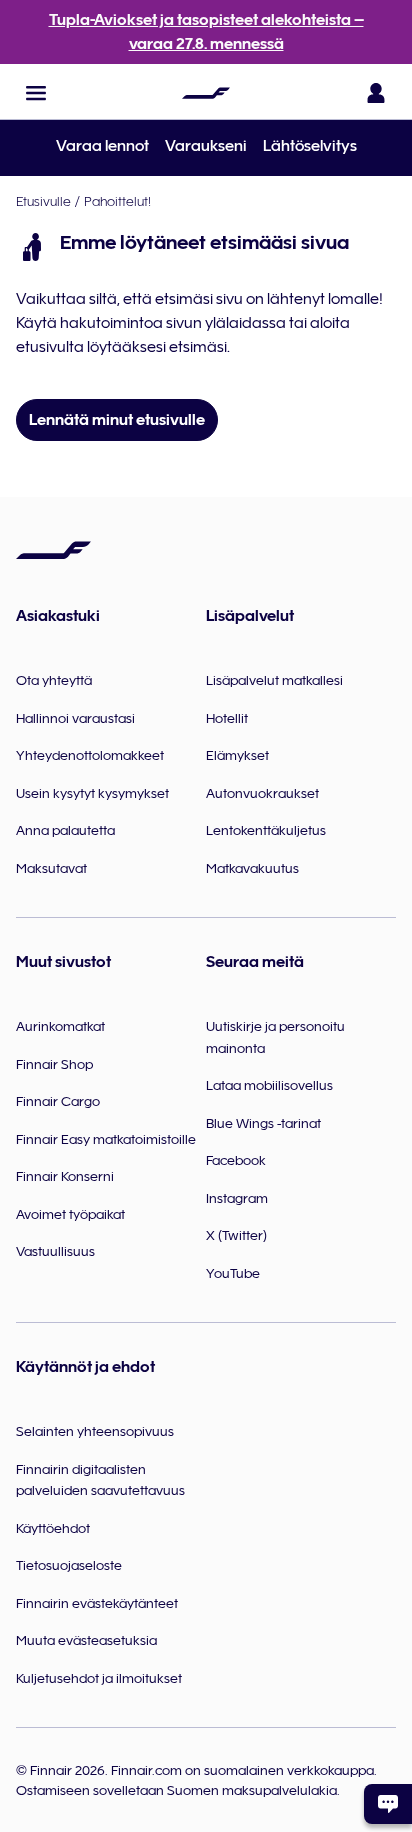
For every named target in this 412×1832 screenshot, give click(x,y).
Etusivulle (43, 201)
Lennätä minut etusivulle (117, 420)
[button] (36, 93)
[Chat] (388, 1804)
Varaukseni (206, 146)
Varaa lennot (102, 146)
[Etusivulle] (206, 93)
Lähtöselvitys (310, 146)
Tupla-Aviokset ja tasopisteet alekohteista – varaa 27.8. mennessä (206, 32)
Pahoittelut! (117, 201)
